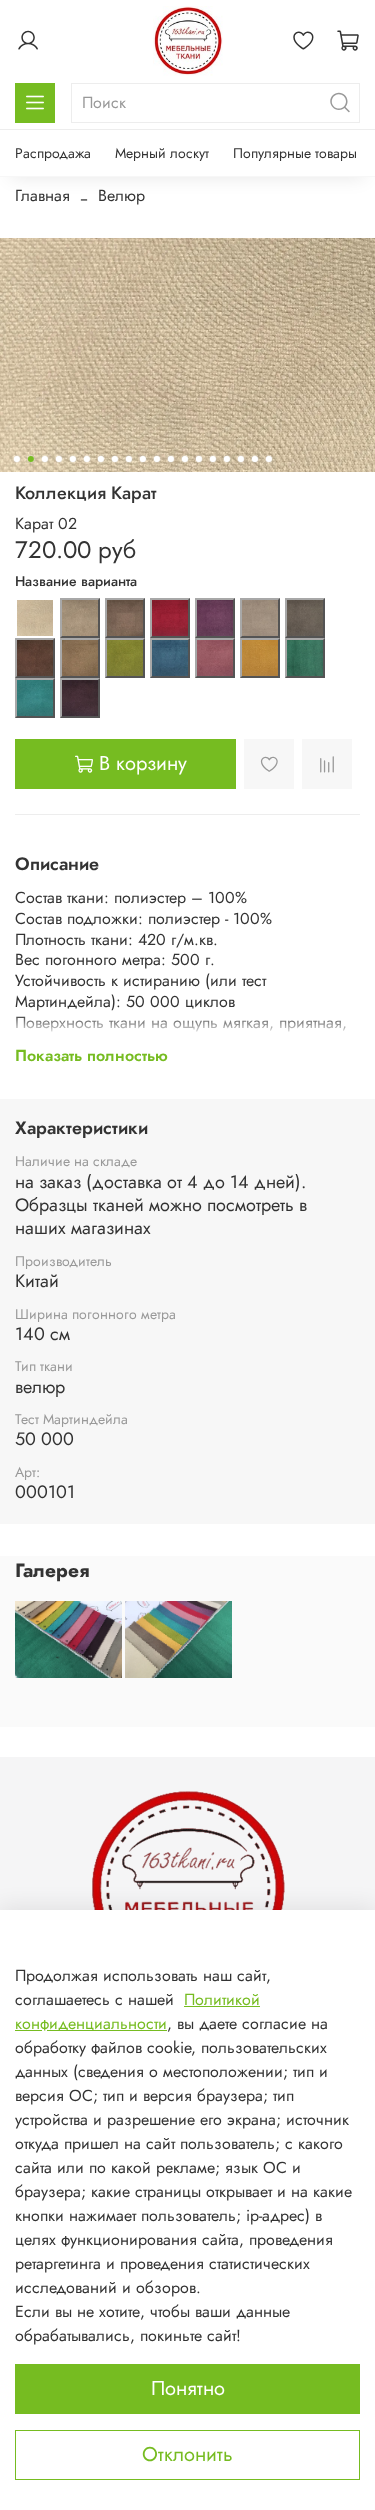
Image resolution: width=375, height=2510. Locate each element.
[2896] (35, 698)
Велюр (121, 195)
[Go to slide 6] (86, 459)
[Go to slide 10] (142, 459)
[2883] (80, 618)
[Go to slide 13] (184, 459)
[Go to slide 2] (30, 459)
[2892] (170, 658)
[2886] (215, 618)
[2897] (80, 698)
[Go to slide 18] (254, 459)
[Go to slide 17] (240, 459)
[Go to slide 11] (156, 459)
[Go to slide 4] (58, 459)
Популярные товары (295, 153)
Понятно (188, 2388)
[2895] (305, 658)
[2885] (170, 618)
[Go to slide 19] (268, 459)
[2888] (305, 618)
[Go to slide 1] (16, 459)
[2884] (125, 618)
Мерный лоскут (162, 153)
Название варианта (76, 581)
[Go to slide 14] (198, 459)
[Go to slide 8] (114, 459)
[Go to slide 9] (128, 459)
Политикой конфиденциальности (137, 2011)
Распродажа (53, 153)
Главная (42, 195)
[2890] (80, 658)
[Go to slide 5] (72, 459)
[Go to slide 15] (212, 459)
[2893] (215, 658)
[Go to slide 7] (100, 459)
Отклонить (187, 2454)
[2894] (260, 658)
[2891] (125, 658)
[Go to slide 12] (170, 459)
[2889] (35, 658)
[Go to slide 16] (226, 459)
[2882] (35, 618)
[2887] (260, 618)
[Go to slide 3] (44, 459)
